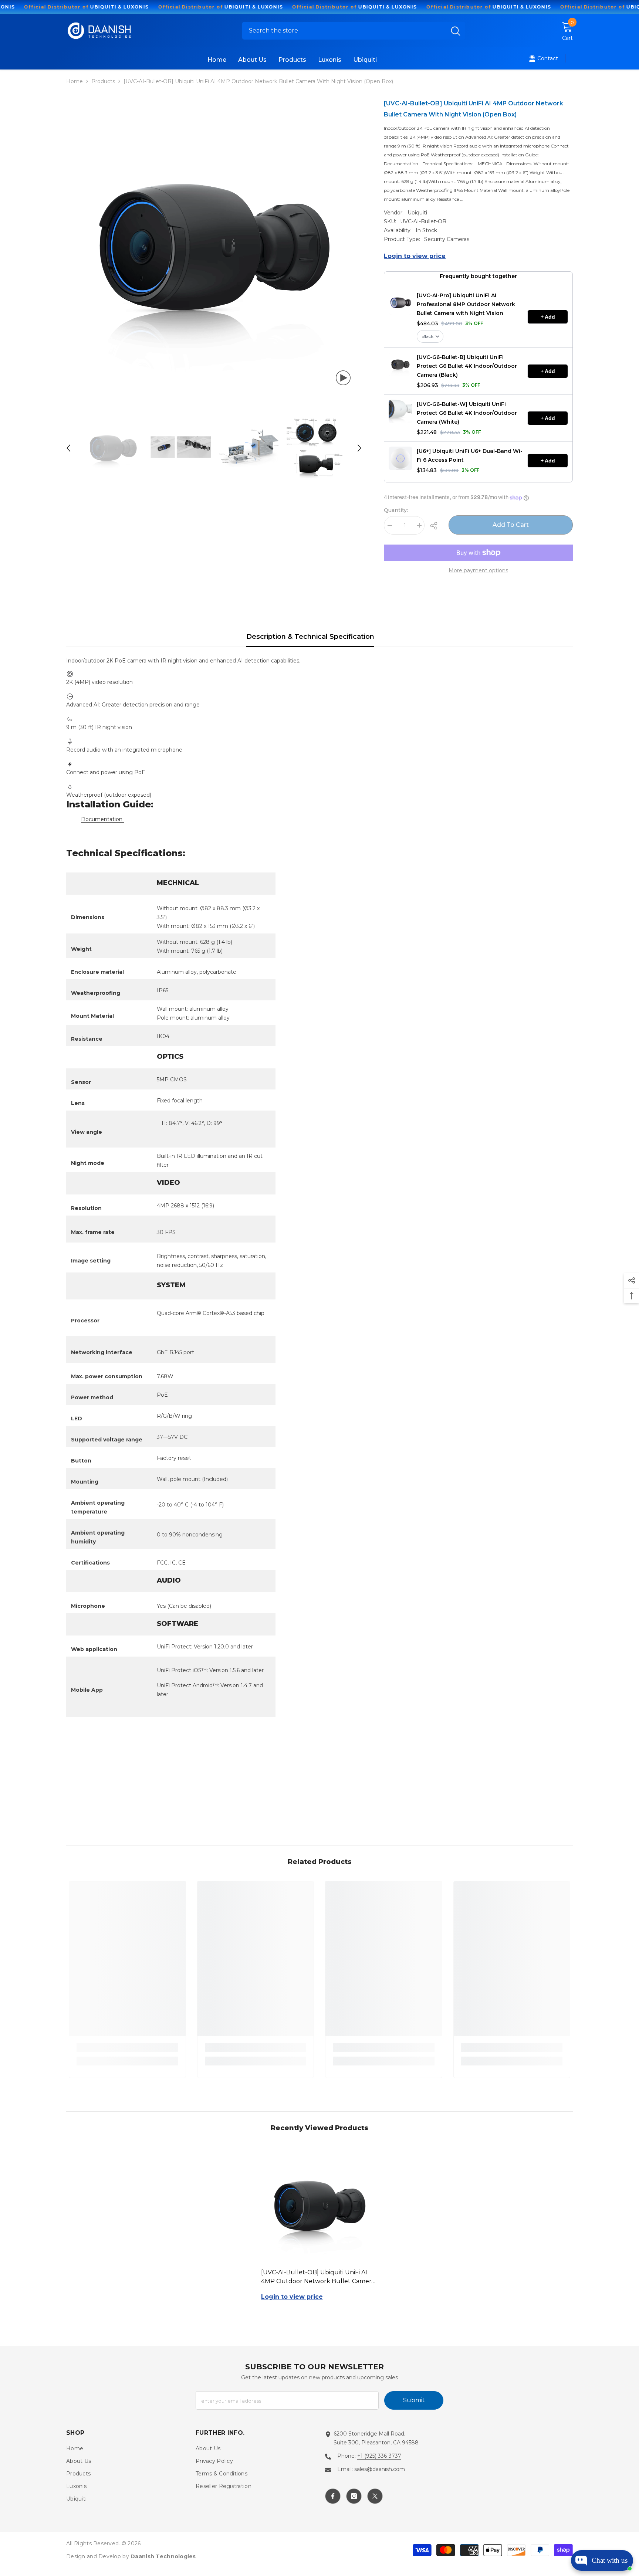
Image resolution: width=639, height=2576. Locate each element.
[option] (214, 247)
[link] (127, 2048)
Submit (414, 2400)
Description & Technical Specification (310, 637)
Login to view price (415, 256)
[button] (68, 448)
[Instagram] (354, 2496)
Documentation (102, 819)
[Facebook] (333, 2496)
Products (103, 81)
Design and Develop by (131, 2556)
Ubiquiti (417, 213)
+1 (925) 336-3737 (379, 2456)
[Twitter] (375, 2496)
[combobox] (344, 31)
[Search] (354, 31)
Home (75, 81)
